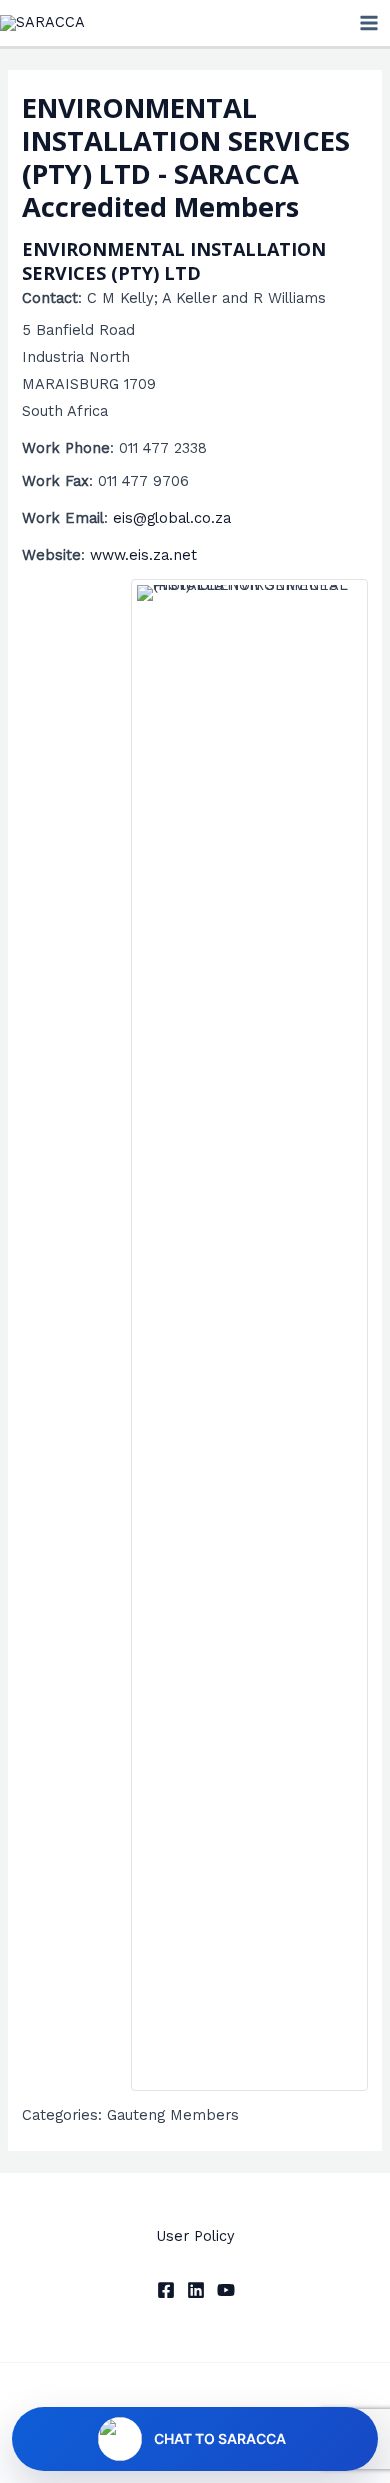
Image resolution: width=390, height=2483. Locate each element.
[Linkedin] (196, 2290)
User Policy (195, 2236)
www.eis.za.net (143, 555)
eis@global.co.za (172, 518)
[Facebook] (166, 2290)
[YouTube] (226, 2290)
